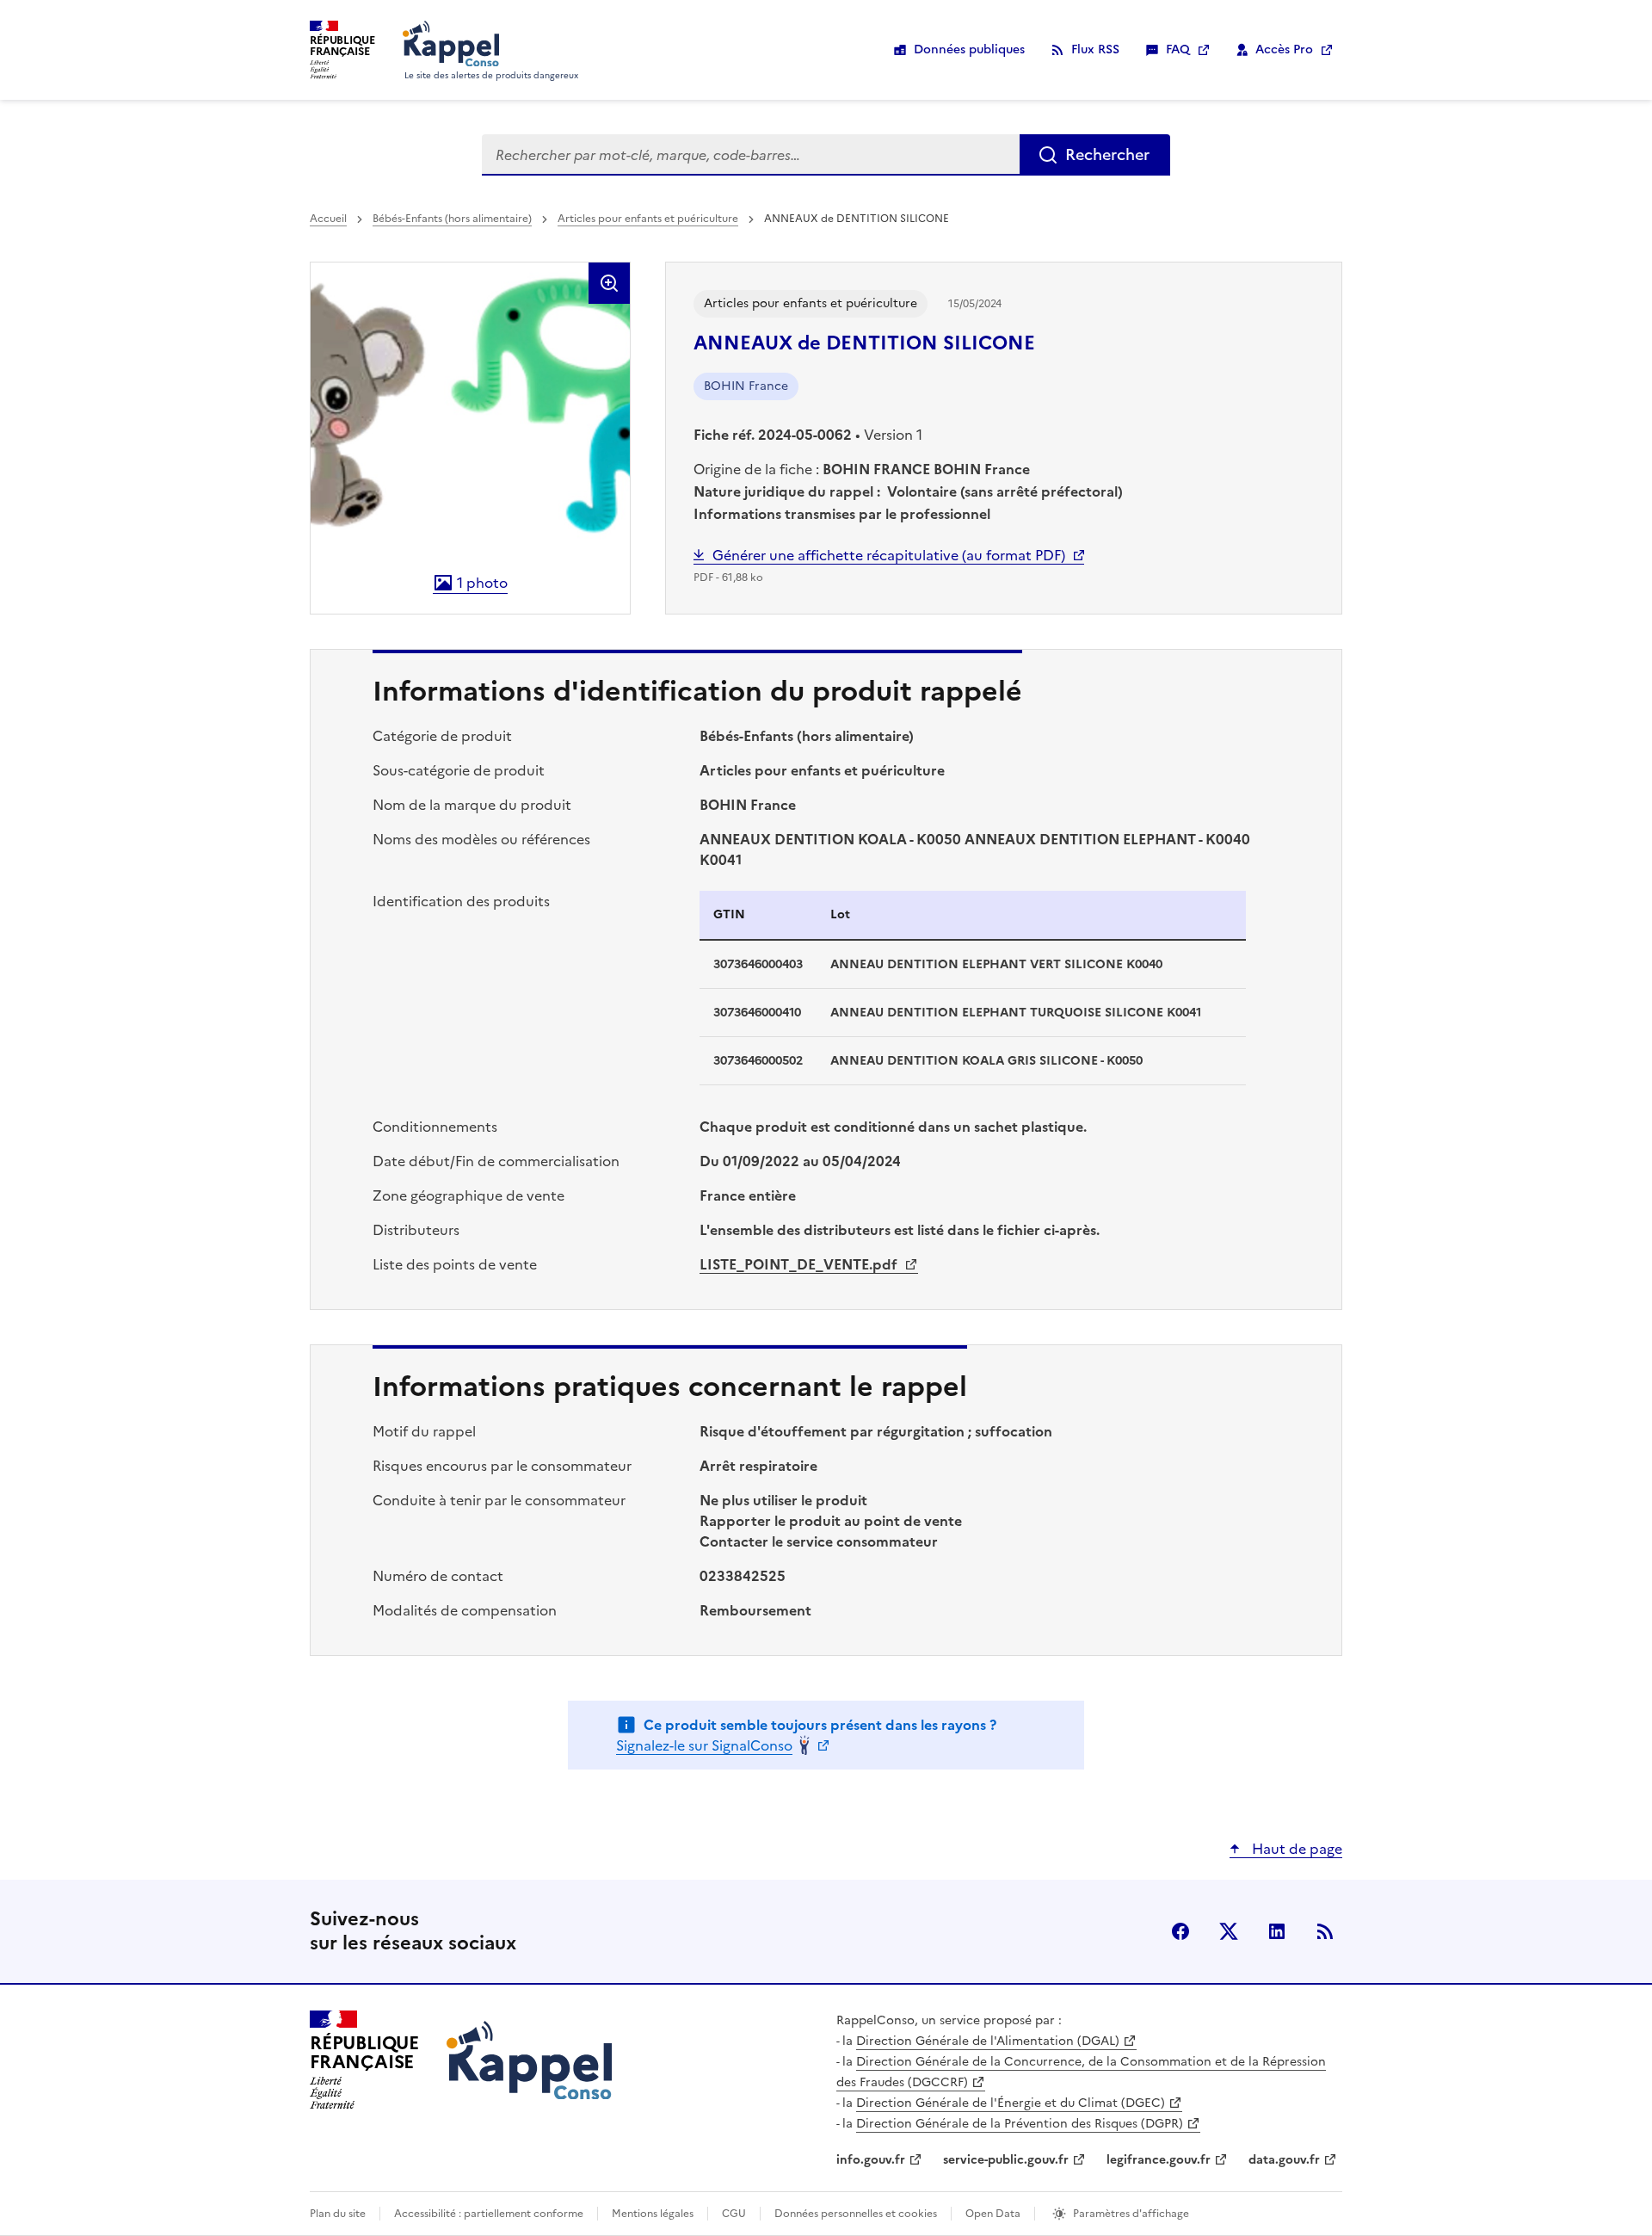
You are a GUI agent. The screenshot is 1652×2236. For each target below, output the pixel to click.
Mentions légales (653, 2214)
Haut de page (1295, 1849)
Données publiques (969, 49)
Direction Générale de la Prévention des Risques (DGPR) (1020, 2124)
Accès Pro (1284, 49)
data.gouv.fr (1284, 2160)
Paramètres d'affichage (1131, 2214)
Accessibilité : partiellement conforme (489, 2214)
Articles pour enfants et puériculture (648, 219)
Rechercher (1107, 154)
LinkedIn (1277, 1931)
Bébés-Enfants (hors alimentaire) (452, 219)
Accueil (328, 219)
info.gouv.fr (871, 2160)
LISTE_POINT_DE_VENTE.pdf (800, 1264)
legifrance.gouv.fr (1159, 2160)
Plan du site (338, 2214)
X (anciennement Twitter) (1229, 1931)
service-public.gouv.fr (1006, 2160)
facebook (1180, 1931)
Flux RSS (1095, 49)
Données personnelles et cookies (856, 2214)
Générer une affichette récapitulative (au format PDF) (889, 555)
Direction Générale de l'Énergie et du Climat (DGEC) (1011, 2103)
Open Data (993, 2214)
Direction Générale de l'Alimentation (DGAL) (988, 2041)
